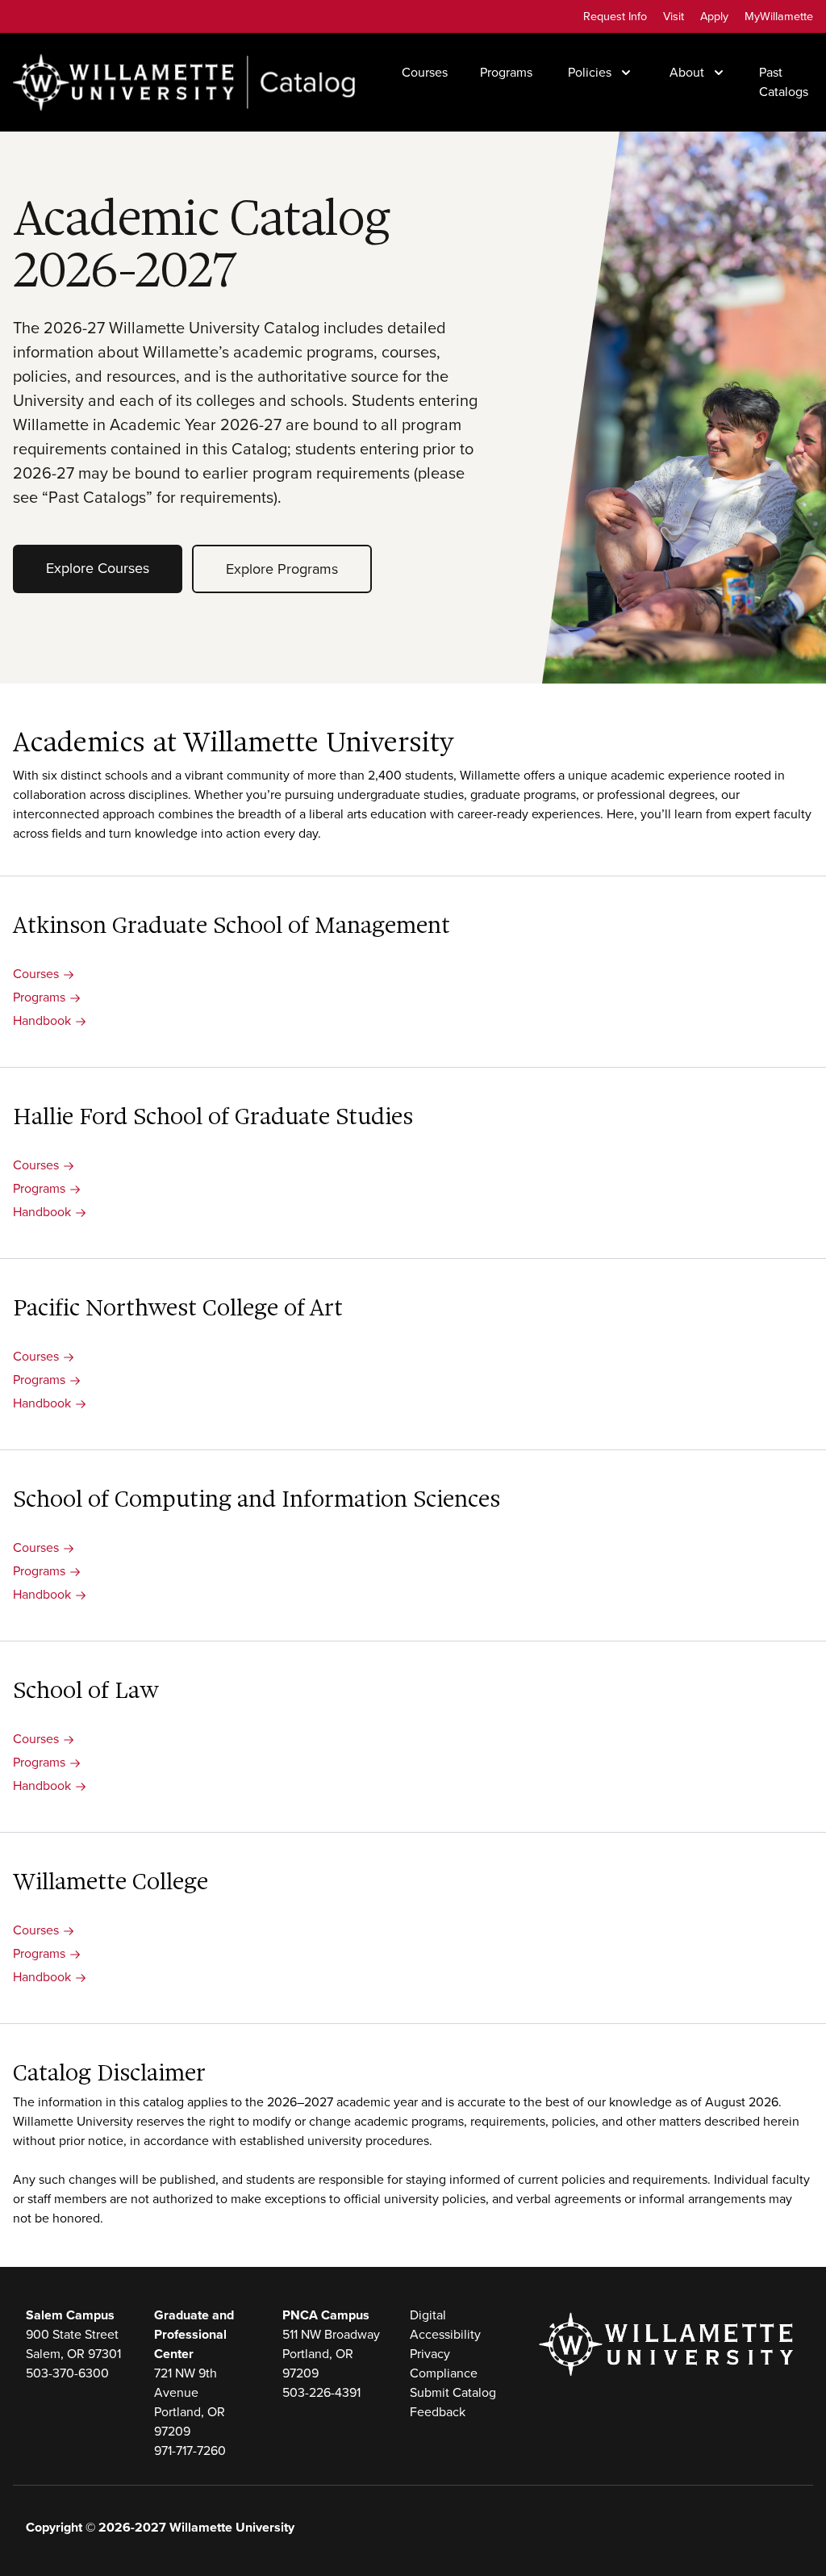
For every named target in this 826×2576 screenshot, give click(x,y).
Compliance (444, 2373)
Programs (506, 72)
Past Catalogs (784, 82)
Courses (425, 72)
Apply (714, 16)
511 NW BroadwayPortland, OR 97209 (331, 2354)
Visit (674, 16)
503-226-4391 (321, 2392)
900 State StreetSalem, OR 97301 (73, 2344)
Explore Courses (98, 568)
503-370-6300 (67, 2373)
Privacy (430, 2354)
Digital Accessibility (445, 2325)
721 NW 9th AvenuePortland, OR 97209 (190, 2402)
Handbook (42, 1020)
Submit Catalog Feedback (453, 2402)
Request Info (615, 16)
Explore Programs (282, 569)
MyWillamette (779, 16)
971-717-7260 (190, 2451)
